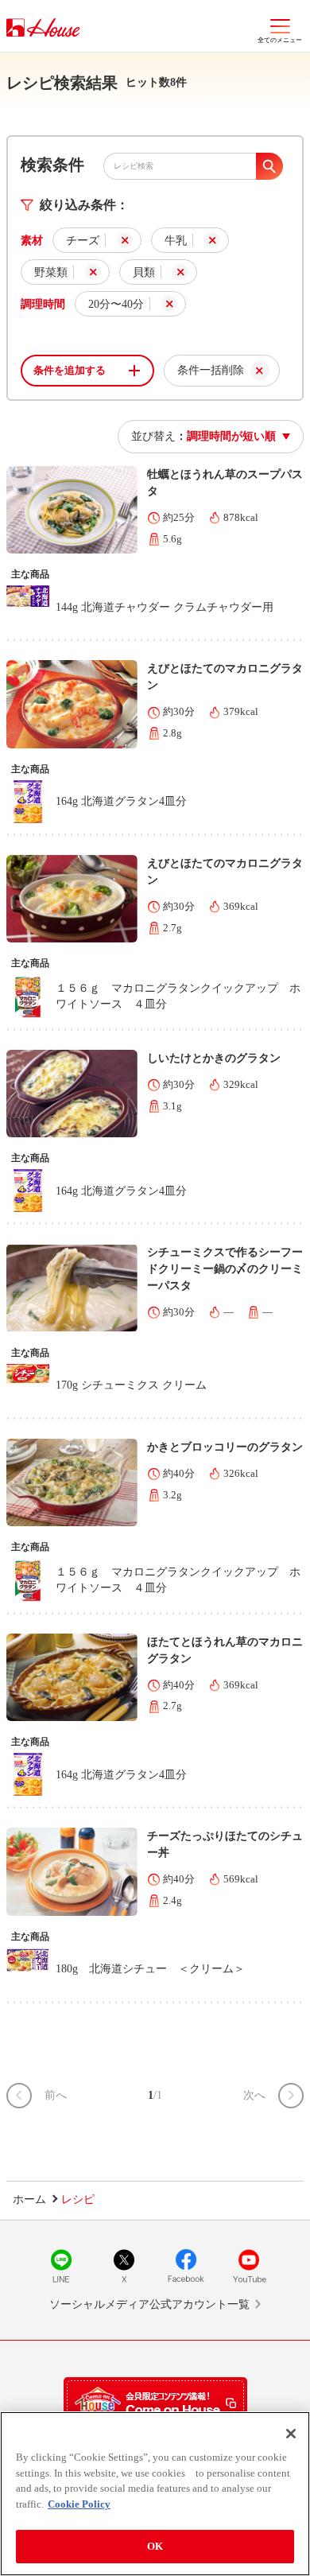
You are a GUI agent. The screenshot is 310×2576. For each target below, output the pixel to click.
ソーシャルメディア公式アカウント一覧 (149, 2304)
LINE (61, 2266)
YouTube (249, 2266)
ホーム (29, 2199)
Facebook (186, 2266)
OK (155, 2546)
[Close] (291, 2434)
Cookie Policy (79, 2504)
